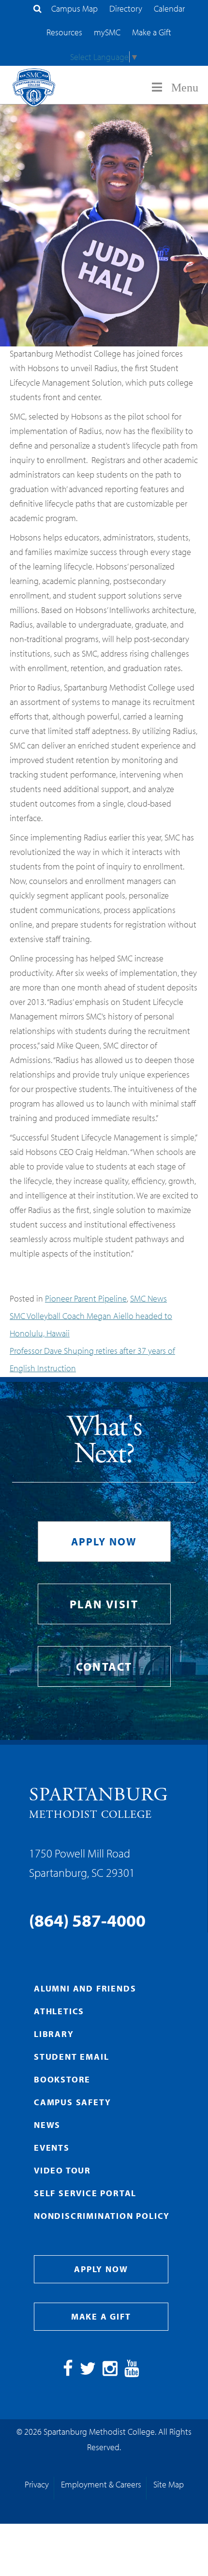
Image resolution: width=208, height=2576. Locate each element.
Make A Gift (101, 2316)
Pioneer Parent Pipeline (86, 1298)
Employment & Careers (101, 2484)
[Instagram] (110, 2372)
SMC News (149, 1298)
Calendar (169, 8)
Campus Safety (72, 2102)
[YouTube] (132, 2372)
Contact (104, 1666)
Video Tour (62, 2170)
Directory (126, 8)
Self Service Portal (85, 2193)
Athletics (59, 2011)
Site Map (169, 2484)
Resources (64, 32)
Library (54, 2034)
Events (52, 2148)
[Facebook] (68, 2372)
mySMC (107, 32)
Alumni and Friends (85, 1988)
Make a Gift (152, 32)
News (47, 2125)
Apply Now (104, 1542)
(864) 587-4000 (87, 1920)
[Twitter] (88, 2372)
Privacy (37, 2484)
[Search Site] (37, 8)
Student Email (71, 2057)
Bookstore (62, 2079)
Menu (185, 88)
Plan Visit (104, 1604)
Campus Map (74, 8)
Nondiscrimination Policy (102, 2216)
